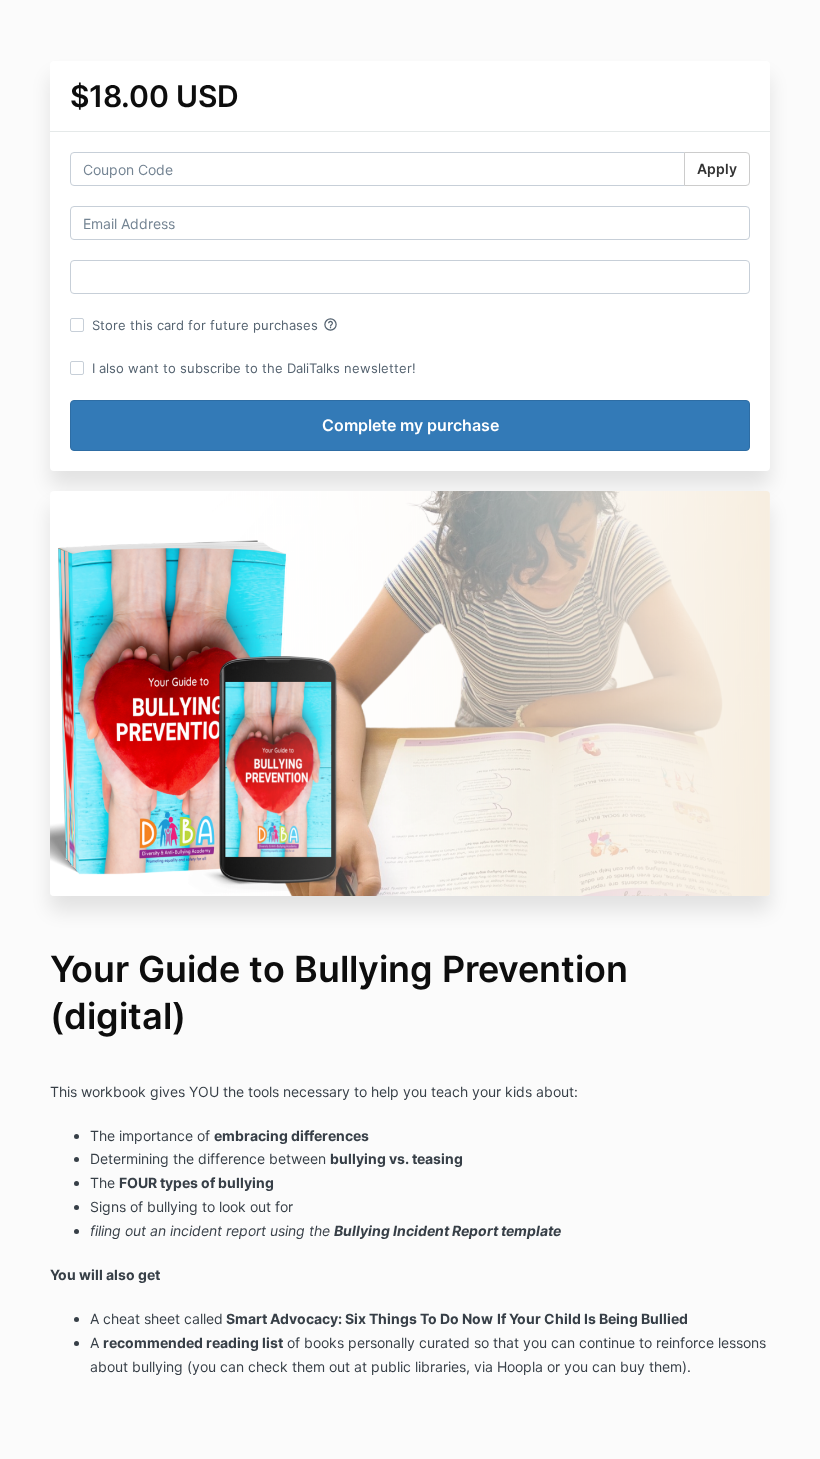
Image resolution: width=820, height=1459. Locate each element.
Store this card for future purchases (215, 325)
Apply (717, 168)
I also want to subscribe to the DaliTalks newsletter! (254, 368)
